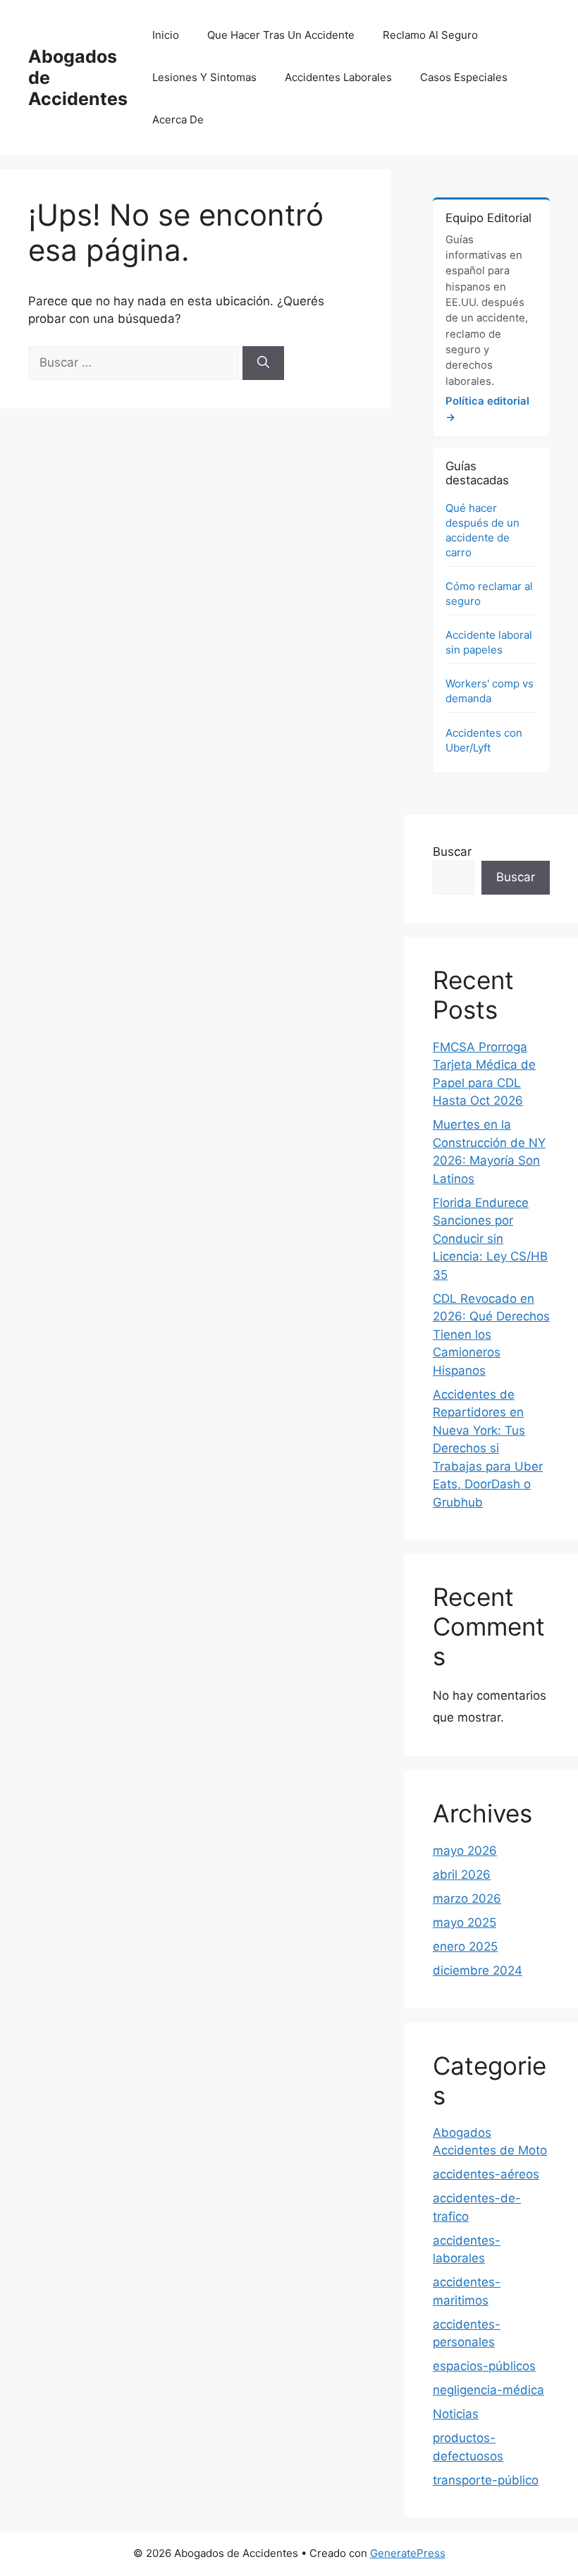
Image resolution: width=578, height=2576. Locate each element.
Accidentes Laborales (338, 77)
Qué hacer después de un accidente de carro (482, 530)
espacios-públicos (484, 2366)
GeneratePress (408, 2553)
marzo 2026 (467, 1899)
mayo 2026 (465, 1851)
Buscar (452, 852)
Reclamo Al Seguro (430, 35)
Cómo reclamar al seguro (489, 594)
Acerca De (178, 119)
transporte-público (486, 2480)
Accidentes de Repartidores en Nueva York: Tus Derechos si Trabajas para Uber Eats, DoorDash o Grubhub (488, 1448)
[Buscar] (263, 363)
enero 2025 (465, 1946)
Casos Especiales (464, 77)
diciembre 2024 (478, 1970)
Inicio (166, 35)
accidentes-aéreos (486, 2174)
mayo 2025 (465, 1922)
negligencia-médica (488, 2390)
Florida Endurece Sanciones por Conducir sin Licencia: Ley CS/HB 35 (490, 1239)
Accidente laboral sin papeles (489, 642)
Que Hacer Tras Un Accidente (281, 35)
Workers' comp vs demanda (490, 691)
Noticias (456, 2414)
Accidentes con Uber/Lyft (484, 740)
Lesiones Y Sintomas (204, 77)
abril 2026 (462, 1875)
